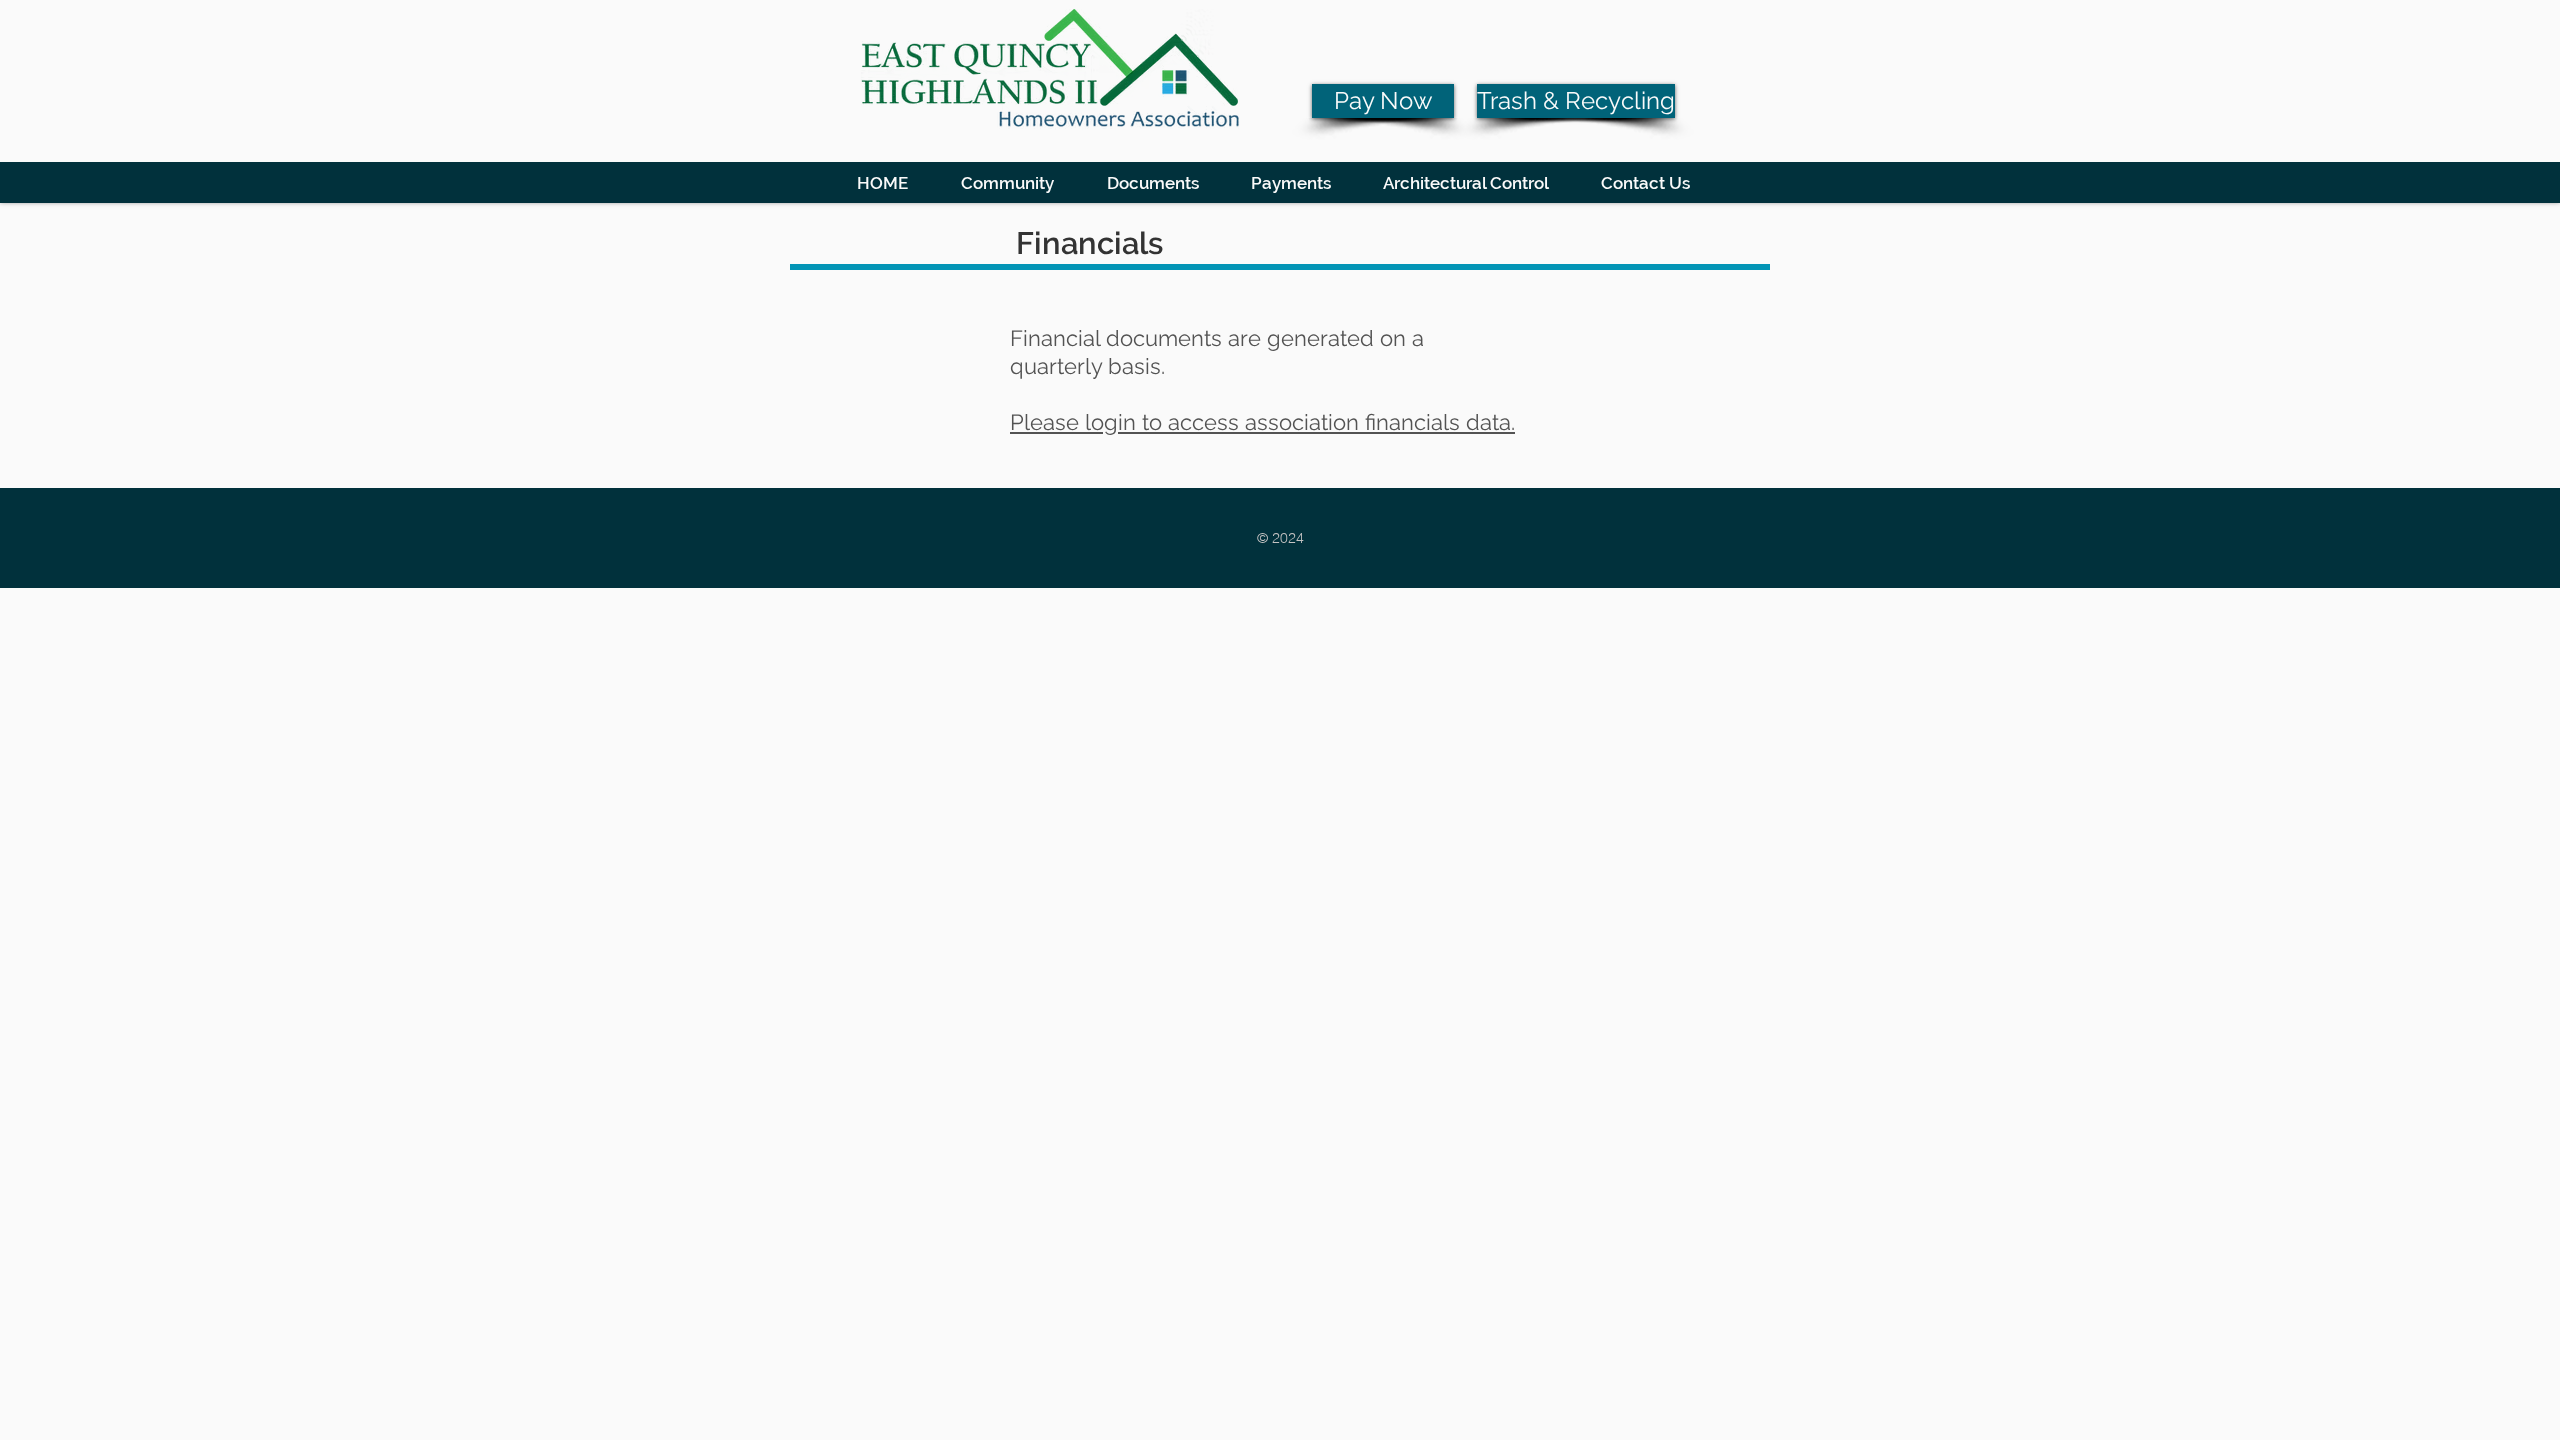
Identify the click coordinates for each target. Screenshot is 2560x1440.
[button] (1007, 182)
